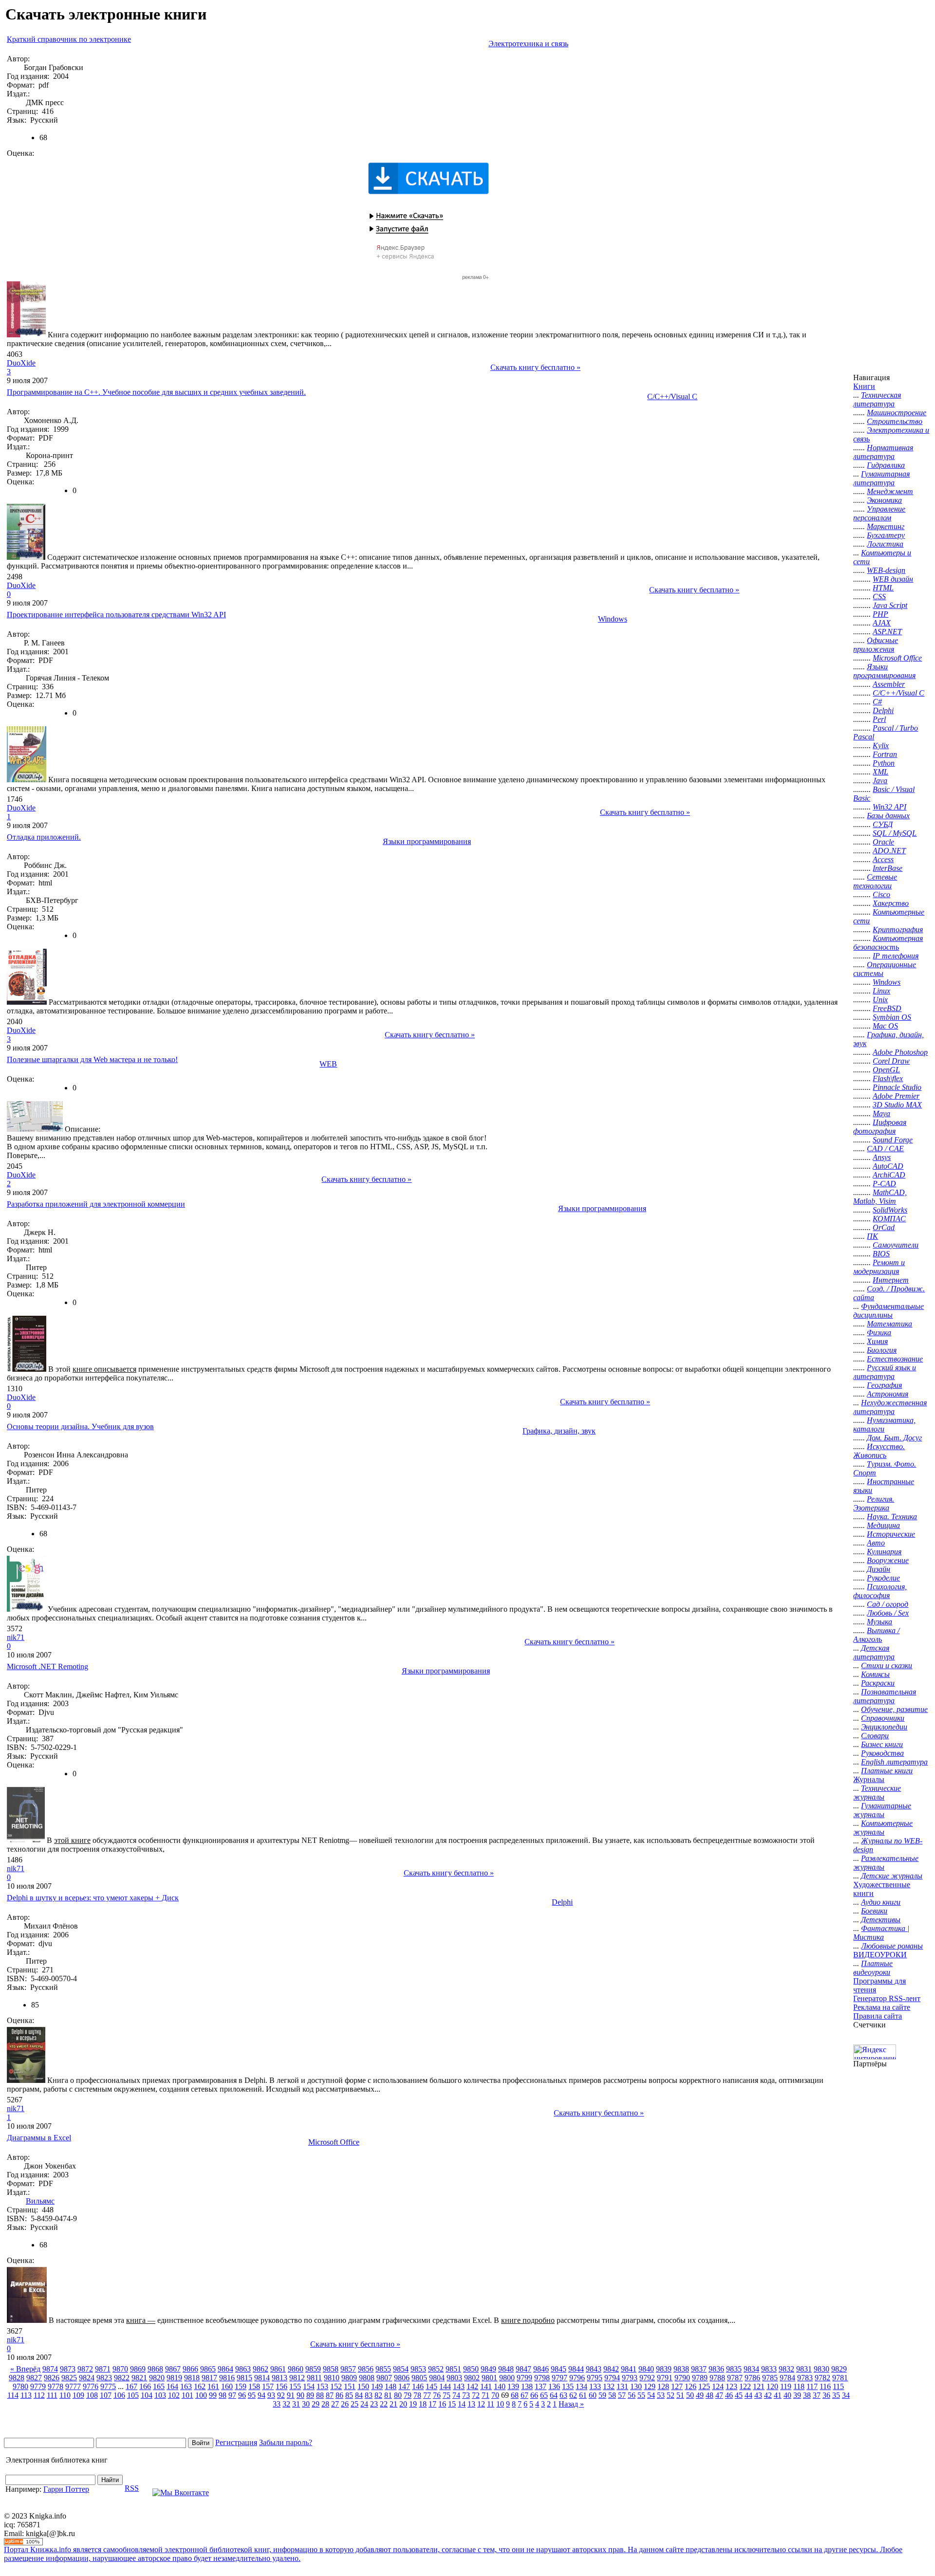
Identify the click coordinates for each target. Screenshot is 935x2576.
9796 (577, 2378)
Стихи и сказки (887, 1665)
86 (339, 2395)
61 (583, 2395)
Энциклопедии (884, 1727)
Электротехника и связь (528, 44)
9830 (822, 2369)
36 (826, 2395)
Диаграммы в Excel (39, 2138)
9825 (69, 2378)
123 (731, 2386)
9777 (73, 2386)
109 (78, 2395)
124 (718, 2386)
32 (286, 2404)
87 (330, 2395)
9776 (91, 2386)
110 (65, 2395)
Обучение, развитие (894, 1709)
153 (322, 2386)
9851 (453, 2369)
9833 (769, 2369)
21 (393, 2404)
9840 (646, 2369)
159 (241, 2386)
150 (363, 2386)
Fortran (885, 754)
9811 (314, 2378)
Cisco (881, 894)
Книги (864, 386)
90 (300, 2395)
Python (884, 763)
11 (491, 2404)
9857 (348, 2369)
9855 (383, 2369)
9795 (595, 2378)
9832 (786, 2369)
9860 (296, 2369)
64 (554, 2395)
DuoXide (21, 363)
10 (500, 2404)
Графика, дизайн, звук (559, 1431)
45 (739, 2395)
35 (836, 2395)
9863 (243, 2369)
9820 (157, 2378)
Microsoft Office (334, 2142)
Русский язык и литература (885, 1372)
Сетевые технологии (875, 881)
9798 (542, 2378)
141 (486, 2386)
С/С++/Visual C (672, 396)
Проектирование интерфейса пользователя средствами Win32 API (116, 615)
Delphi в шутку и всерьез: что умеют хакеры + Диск (93, 1898)
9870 (120, 2369)
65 (544, 2395)
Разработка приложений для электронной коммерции (96, 1204)
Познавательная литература (885, 1696)
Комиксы (875, 1674)
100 (201, 2395)
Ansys (882, 1157)
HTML (883, 588)
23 (374, 2404)
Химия (877, 1341)
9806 (402, 2378)
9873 (68, 2369)
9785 (770, 2378)
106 (119, 2395)
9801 (489, 2378)
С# (877, 702)
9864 (225, 2369)
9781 (840, 2378)
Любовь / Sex (888, 1613)
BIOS (881, 1254)
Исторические (891, 1534)
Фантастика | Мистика (881, 1933)
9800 (507, 2378)
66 (534, 2395)
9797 (560, 2378)
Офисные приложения (876, 645)
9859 (313, 2369)
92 (281, 2395)
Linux (881, 991)
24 (364, 2404)
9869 (138, 2369)
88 (320, 2395)
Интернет (891, 1280)
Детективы (881, 1920)
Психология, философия (880, 1591)
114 (13, 2395)
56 (632, 2395)
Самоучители (896, 1245)
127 (677, 2386)
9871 (103, 2369)
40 (787, 2395)
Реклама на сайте (882, 2007)
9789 (700, 2378)
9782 (823, 2378)
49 (700, 2395)
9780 (20, 2386)
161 (213, 2386)
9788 (717, 2378)
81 (388, 2395)
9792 (647, 2378)
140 (500, 2386)
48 (710, 2395)
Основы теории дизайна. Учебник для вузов (80, 1426)
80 (398, 2395)
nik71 (16, 1637)
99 (213, 2395)
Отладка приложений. (44, 837)
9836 (716, 2369)
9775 (108, 2386)
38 (807, 2395)
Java (880, 781)
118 (799, 2386)
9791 (665, 2378)
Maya (881, 1113)
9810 (332, 2378)
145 (431, 2386)
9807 (384, 2378)
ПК (872, 1236)
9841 (629, 2369)
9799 (524, 2378)
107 (106, 2395)
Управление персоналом (879, 513)
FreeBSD (887, 1008)
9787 (735, 2378)
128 (663, 2386)
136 (554, 2386)
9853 (418, 2369)
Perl (879, 719)
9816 (227, 2378)
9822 (122, 2378)
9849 (488, 2369)
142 (472, 2386)
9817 (209, 2378)
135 (568, 2386)
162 (200, 2386)
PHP (880, 614)
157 (268, 2386)
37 (817, 2395)
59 (602, 2395)
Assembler (889, 684)
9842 (611, 2369)
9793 (630, 2378)
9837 (699, 2369)
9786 (752, 2378)
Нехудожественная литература (890, 1407)
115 (838, 2386)
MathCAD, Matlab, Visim (880, 1197)
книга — (141, 2320)
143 (459, 2386)
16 (442, 2404)
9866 (190, 2369)
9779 (38, 2386)
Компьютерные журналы (883, 1828)
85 (349, 2395)
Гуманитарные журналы (882, 1810)
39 (797, 2395)
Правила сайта (878, 2016)
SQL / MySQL (895, 833)
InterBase (888, 868)
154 (309, 2386)
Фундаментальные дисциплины (888, 1311)
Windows (613, 619)
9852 (436, 2369)
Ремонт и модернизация (879, 1267)
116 (825, 2386)
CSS (879, 597)
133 (595, 2386)
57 (622, 2395)
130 (636, 2386)
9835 (734, 2369)
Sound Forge (893, 1140)
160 (227, 2386)
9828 (17, 2378)
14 (462, 2404)
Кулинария (884, 1552)
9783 (805, 2378)
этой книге (72, 1840)
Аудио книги (881, 1902)
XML (880, 772)
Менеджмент (890, 491)
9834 (751, 2369)
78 (417, 2395)
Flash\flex (888, 1078)
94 (262, 2395)
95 (252, 2395)
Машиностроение (897, 413)
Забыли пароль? (286, 2442)
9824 (87, 2378)
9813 (280, 2378)
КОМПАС (889, 1219)
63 (563, 2395)
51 (680, 2395)
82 (378, 2395)
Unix (880, 1000)
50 (690, 2395)
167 (131, 2386)
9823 (104, 2378)
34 (846, 2395)
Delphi (562, 1902)
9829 (839, 2369)
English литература (894, 1762)
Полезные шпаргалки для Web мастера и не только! (92, 1059)
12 (481, 2404)
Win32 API (889, 807)
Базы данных (888, 816)
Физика (879, 1333)
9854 (401, 2369)
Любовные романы (892, 1946)
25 (355, 2404)
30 (306, 2404)
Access (883, 859)
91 (291, 2395)
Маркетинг (886, 526)
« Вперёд (25, 2369)
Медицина (883, 1525)
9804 (437, 2378)
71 (486, 2395)
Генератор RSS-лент (887, 1998)
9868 (155, 2369)
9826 (52, 2378)
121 (759, 2386)
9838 (681, 2369)
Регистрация (236, 2442)
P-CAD (884, 1184)
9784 (787, 2378)
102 (174, 2395)
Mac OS (885, 1026)
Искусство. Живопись (879, 1451)
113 (26, 2395)
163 (186, 2386)
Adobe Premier (896, 1096)
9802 (472, 2378)
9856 (366, 2369)
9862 (261, 2369)
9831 (804, 2369)
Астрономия (888, 1394)
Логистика (885, 544)
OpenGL (886, 1070)
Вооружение (888, 1560)
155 (295, 2386)
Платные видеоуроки (873, 1968)
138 (527, 2386)
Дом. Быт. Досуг (894, 1438)
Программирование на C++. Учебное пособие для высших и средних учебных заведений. (156, 392)
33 (277, 2404)
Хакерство (891, 903)
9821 (139, 2378)
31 (296, 2404)
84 (359, 2395)
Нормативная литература (883, 452)
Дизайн (879, 1569)
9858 (331, 2369)
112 (39, 2395)
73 (466, 2395)
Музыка (879, 1622)
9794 (612, 2378)
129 (650, 2386)
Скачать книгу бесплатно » (535, 367)
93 (271, 2395)
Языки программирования (427, 841)
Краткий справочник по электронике (69, 39)
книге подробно (528, 2320)
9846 (541, 2369)
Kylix (881, 745)
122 (745, 2386)
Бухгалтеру (886, 535)
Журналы (869, 1779)
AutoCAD (888, 1166)
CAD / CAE (885, 1149)
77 (427, 2395)
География (884, 1385)
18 (423, 2404)
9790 (682, 2378)
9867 (173, 2369)
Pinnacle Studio (897, 1087)
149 (377, 2386)
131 (622, 2386)
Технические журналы (877, 1793)
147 (404, 2386)
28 (325, 2404)
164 (172, 2386)
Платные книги (887, 1771)
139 (513, 2386)
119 (786, 2386)
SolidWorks (890, 1210)
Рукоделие (883, 1578)
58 (612, 2395)
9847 (524, 2369)
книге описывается (104, 1369)
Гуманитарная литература (881, 478)
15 (452, 2404)
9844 (576, 2369)
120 (772, 2386)
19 (413, 2404)
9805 (419, 2378)
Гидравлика (886, 465)
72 (476, 2395)
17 (432, 2404)
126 (691, 2386)
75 (447, 2395)
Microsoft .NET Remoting (47, 1666)
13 (471, 2404)
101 (187, 2395)
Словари (875, 1736)
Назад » (571, 2404)
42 (768, 2395)
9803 (454, 2378)
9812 (297, 2378)
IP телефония (896, 956)
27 (335, 2404)
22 (384, 2404)
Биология (882, 1350)
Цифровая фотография (880, 1127)
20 (403, 2404)
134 (581, 2386)
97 (232, 2395)
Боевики (874, 1911)
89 (310, 2395)
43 (758, 2395)
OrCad (884, 1227)
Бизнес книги (882, 1744)
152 (336, 2386)
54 (651, 2395)
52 (671, 2395)
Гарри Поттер (66, 2489)
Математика (889, 1324)
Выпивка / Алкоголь (876, 1635)
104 (147, 2395)
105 (133, 2395)
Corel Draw (891, 1061)
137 (541, 2386)
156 (281, 2386)
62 (573, 2395)
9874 (50, 2369)
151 (350, 2386)
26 (345, 2404)
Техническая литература (877, 399)
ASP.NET (887, 632)
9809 (349, 2378)
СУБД (883, 824)
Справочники (883, 1718)
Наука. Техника (892, 1517)
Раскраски (878, 1683)
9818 (192, 2378)
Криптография (898, 929)
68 (515, 2395)
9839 (664, 2369)
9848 (506, 2369)
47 (719, 2395)
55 (641, 2395)
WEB (328, 1064)
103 (160, 2395)
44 (748, 2395)
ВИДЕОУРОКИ (880, 1955)
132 (609, 2386)
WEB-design (886, 570)
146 (418, 2386)
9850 (471, 2369)
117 (812, 2386)
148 (391, 2386)
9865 (208, 2369)
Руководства (882, 1753)
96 (242, 2395)
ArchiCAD (889, 1175)
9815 (244, 2378)
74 (456, 2395)
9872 (85, 2369)
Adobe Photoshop (900, 1052)
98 (223, 2395)
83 (369, 2395)
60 (593, 2395)
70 (495, 2395)
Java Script (890, 605)
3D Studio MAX (897, 1105)
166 (145, 2386)
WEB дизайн (893, 579)
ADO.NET (889, 851)
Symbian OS (892, 1017)
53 (661, 2395)
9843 (594, 2369)
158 (254, 2386)
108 (92, 2395)
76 (437, 2395)
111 (52, 2395)
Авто (876, 1543)
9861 (278, 2369)
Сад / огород (888, 1604)
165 (159, 2386)
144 (445, 2386)
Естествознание (895, 1359)
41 (778, 2395)
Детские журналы (892, 1876)
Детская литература (874, 1652)
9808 (367, 2378)
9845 (559, 2369)
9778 (56, 2386)
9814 (262, 2378)
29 (316, 2404)
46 (729, 2395)
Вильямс (40, 2201)
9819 (174, 2378)
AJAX (882, 623)
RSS (132, 2488)
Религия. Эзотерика (874, 1503)
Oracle (883, 842)
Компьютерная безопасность (888, 943)
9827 (34, 2378)
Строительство (895, 421)
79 (408, 2395)
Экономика (884, 500)
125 (704, 2386)
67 (524, 2395)
